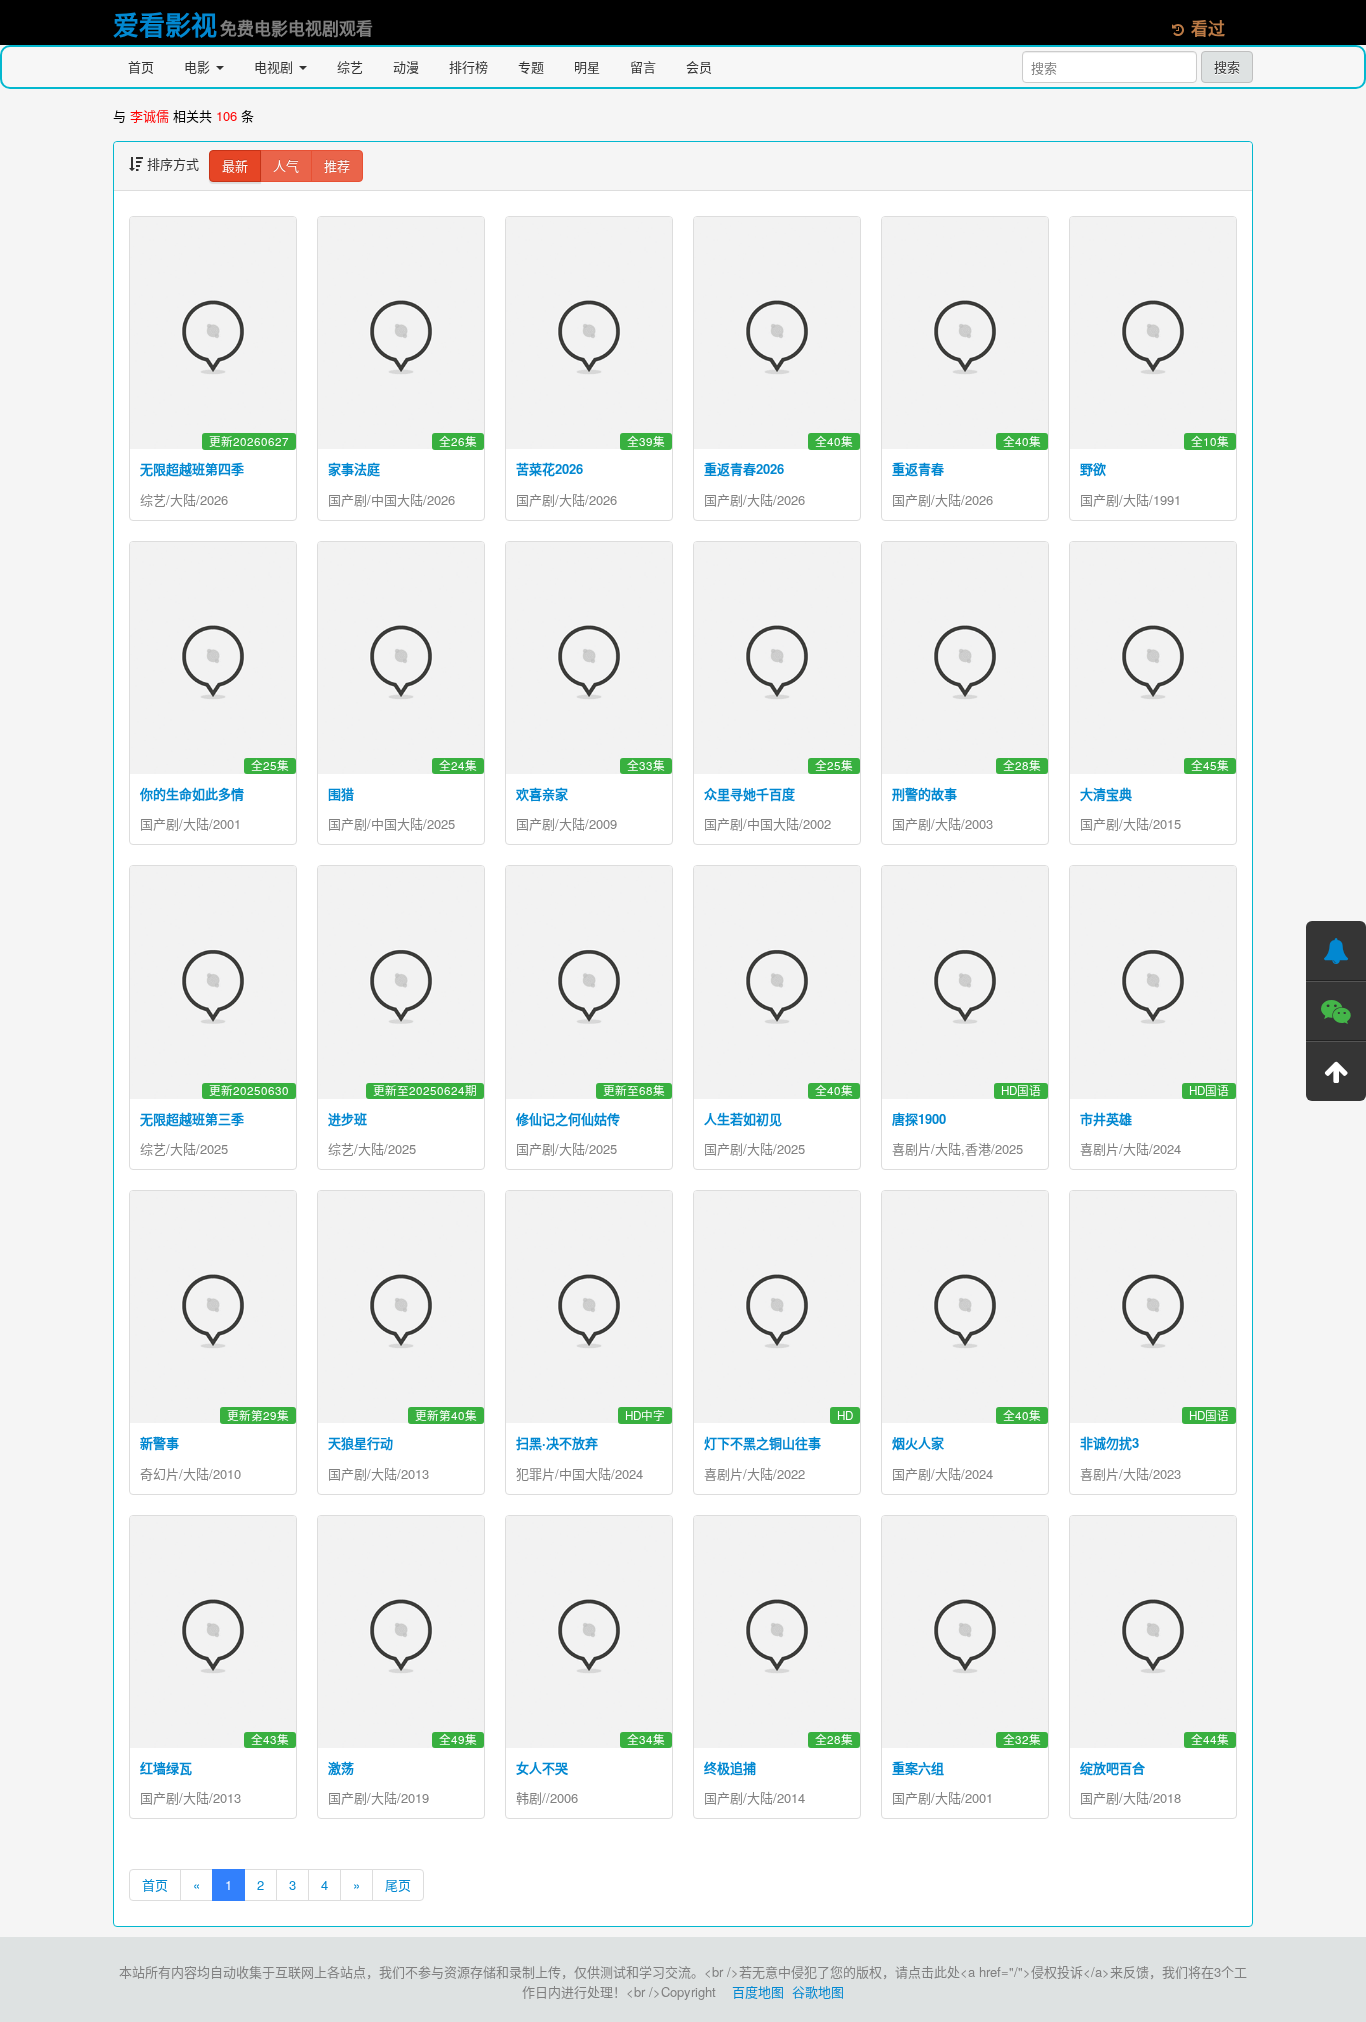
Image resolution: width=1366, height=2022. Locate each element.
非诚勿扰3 (1109, 1442)
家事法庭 (354, 468)
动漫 (406, 66)
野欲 (1093, 468)
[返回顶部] (1336, 1071)
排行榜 (468, 66)
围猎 (341, 793)
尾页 (398, 1884)
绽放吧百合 (1112, 1767)
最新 (235, 165)
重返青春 (918, 468)
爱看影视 (165, 24)
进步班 (347, 1118)
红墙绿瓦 (166, 1767)
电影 (199, 66)
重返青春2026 (744, 468)
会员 (699, 66)
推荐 (337, 165)
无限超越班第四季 (192, 468)
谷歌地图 (818, 1991)
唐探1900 (919, 1118)
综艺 (350, 66)
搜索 (1227, 66)
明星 (587, 66)
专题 (531, 66)
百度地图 (758, 1991)
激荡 (341, 1767)
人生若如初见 (743, 1118)
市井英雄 (1106, 1118)
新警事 (159, 1442)
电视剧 (275, 66)
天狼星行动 (360, 1442)
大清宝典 (1106, 793)
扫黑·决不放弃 (557, 1442)
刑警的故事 (924, 793)
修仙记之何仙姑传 (568, 1118)
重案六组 (918, 1767)
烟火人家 (918, 1442)
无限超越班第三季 (192, 1118)
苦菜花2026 (549, 468)
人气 (286, 165)
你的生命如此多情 (192, 793)
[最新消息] (1336, 951)
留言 (643, 66)
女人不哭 (542, 1767)
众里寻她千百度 (749, 793)
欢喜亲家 (542, 793)
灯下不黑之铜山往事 (762, 1442)
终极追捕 (730, 1767)
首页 (141, 66)
